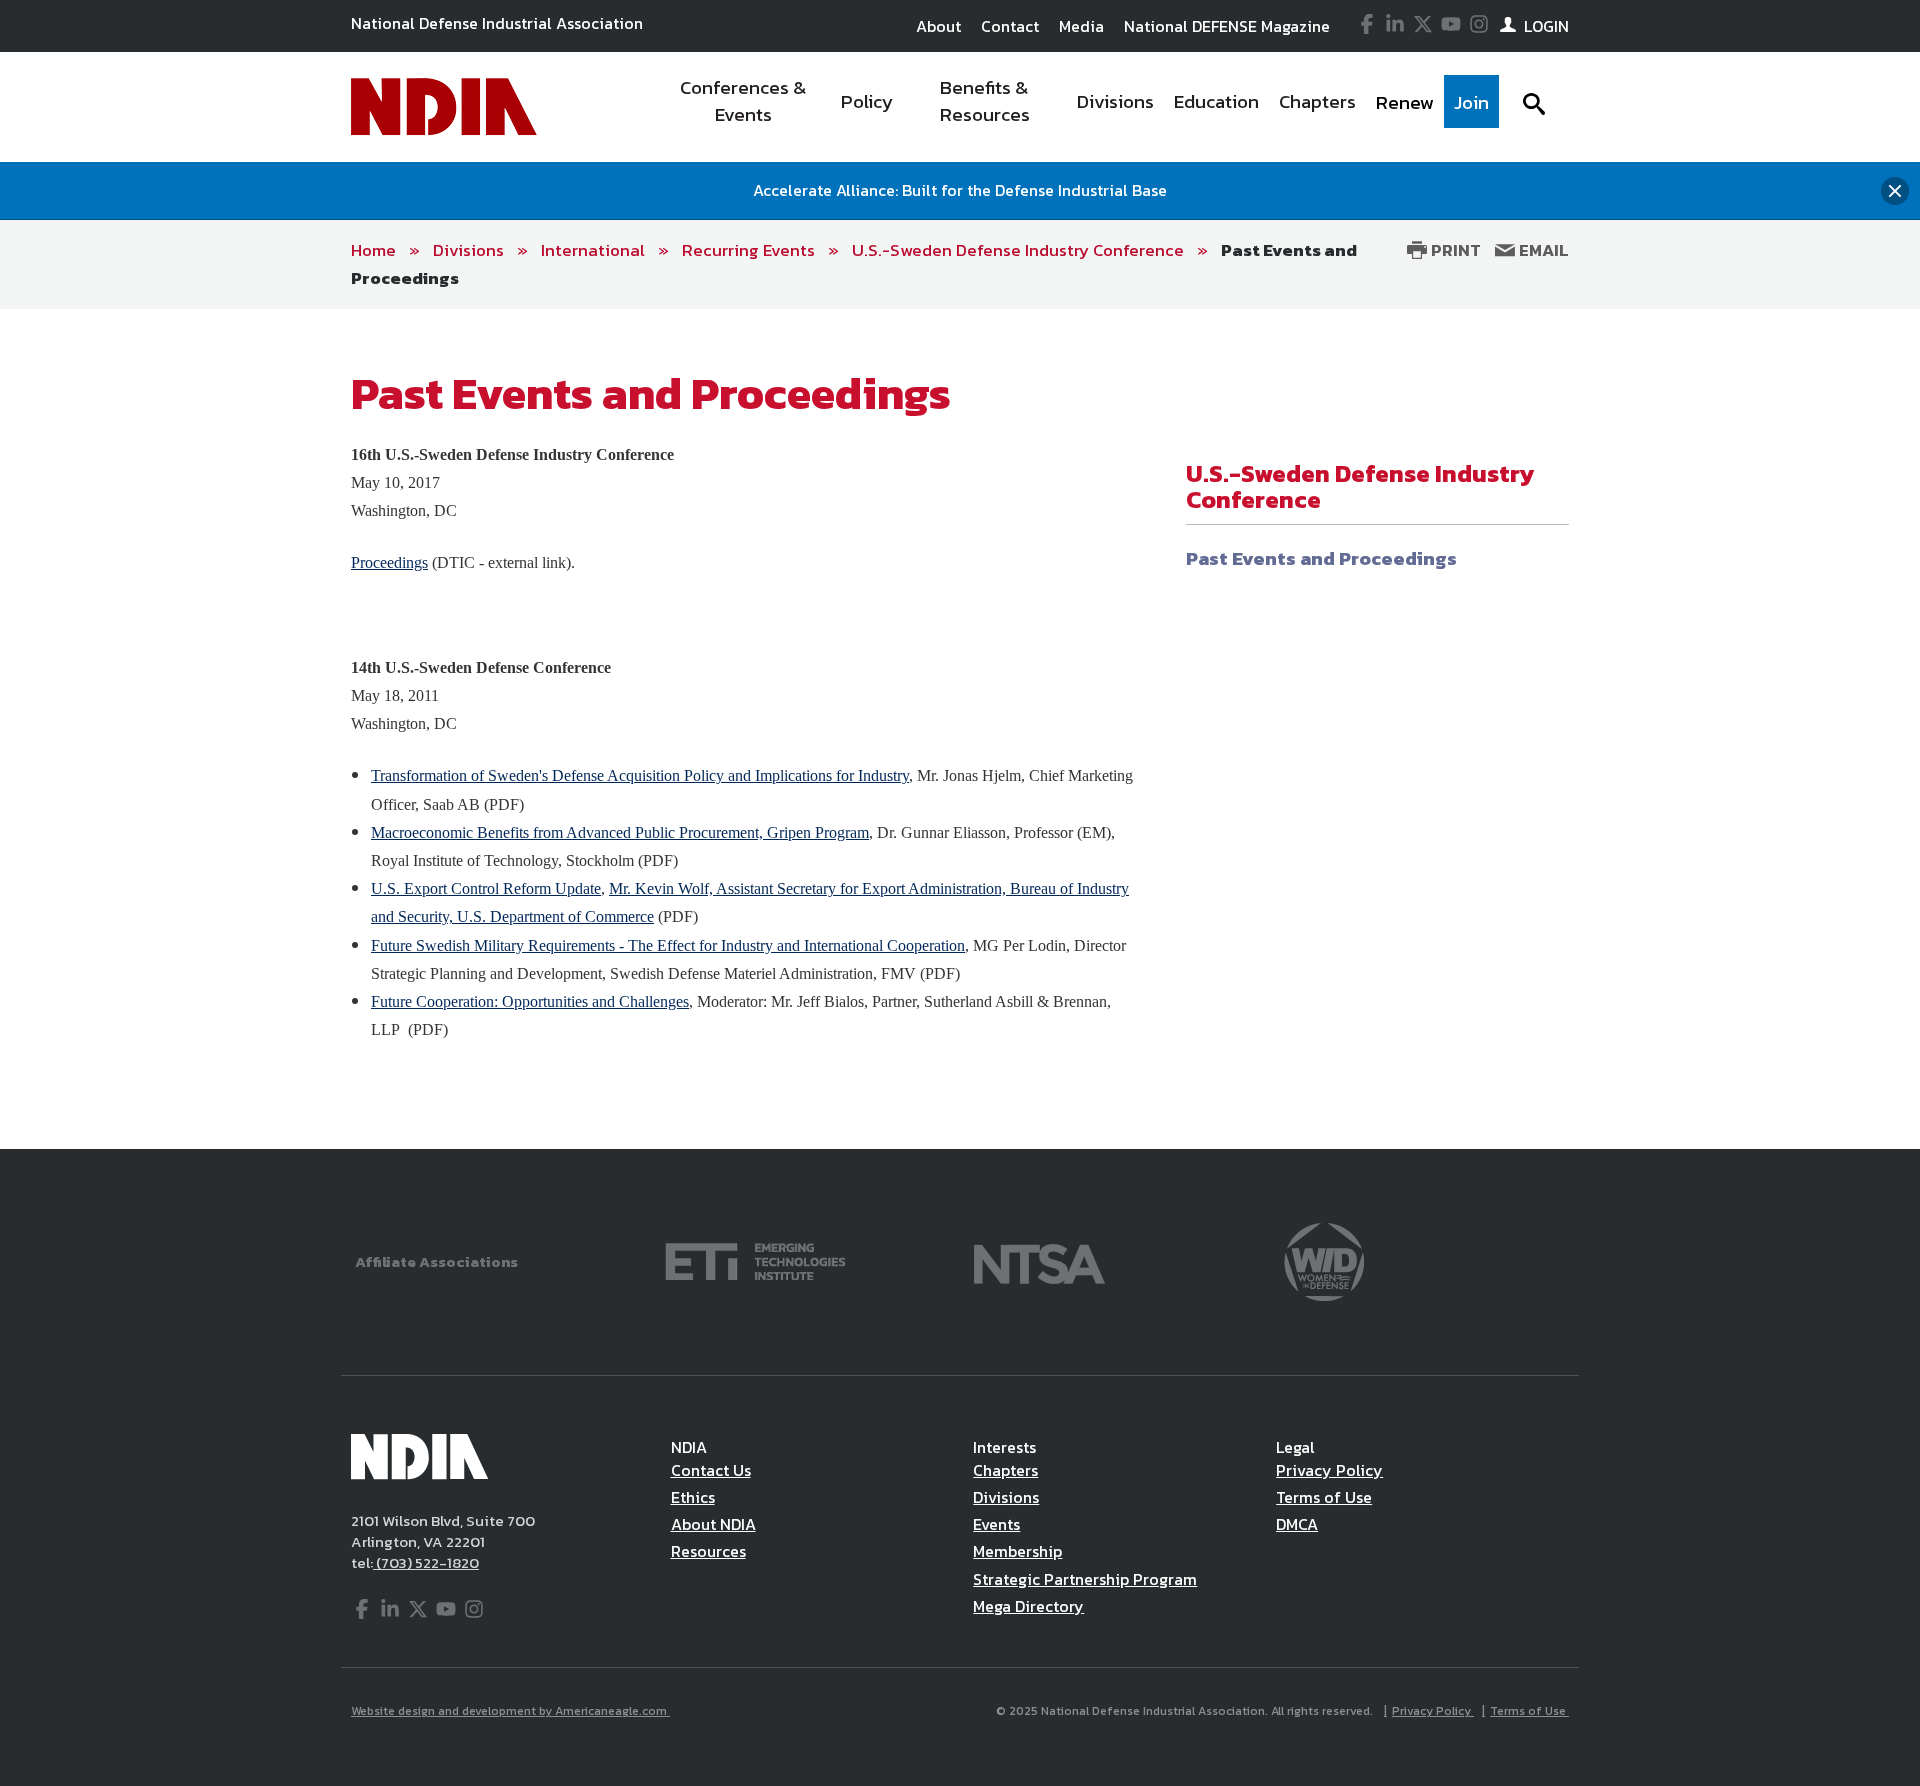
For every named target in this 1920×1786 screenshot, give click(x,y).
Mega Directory (1028, 1606)
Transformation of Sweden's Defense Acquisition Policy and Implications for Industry (640, 775)
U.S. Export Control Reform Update (486, 888)
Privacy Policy (1329, 1470)
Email (1542, 250)
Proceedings (389, 562)
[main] (960, 729)
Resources (708, 1551)
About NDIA (713, 1524)
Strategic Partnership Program (1085, 1579)
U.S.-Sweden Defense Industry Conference (1018, 250)
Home (373, 250)
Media (1081, 26)
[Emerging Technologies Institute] (755, 1259)
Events (996, 1524)
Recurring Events (748, 250)
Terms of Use (1324, 1497)
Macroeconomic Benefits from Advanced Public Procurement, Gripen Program (620, 832)
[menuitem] (743, 107)
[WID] (1324, 1259)
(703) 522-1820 (426, 1562)
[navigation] (1078, 107)
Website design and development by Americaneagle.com (510, 1711)
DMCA (1297, 1524)
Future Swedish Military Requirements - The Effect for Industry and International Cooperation (668, 945)
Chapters (1005, 1470)
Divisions (468, 250)
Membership (1017, 1551)
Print (1454, 250)
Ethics (693, 1497)
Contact (1010, 26)
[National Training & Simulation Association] (1039, 1259)
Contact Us (711, 1470)
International (593, 250)
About (938, 26)
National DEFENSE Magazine (1227, 26)
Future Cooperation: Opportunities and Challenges (530, 1001)
